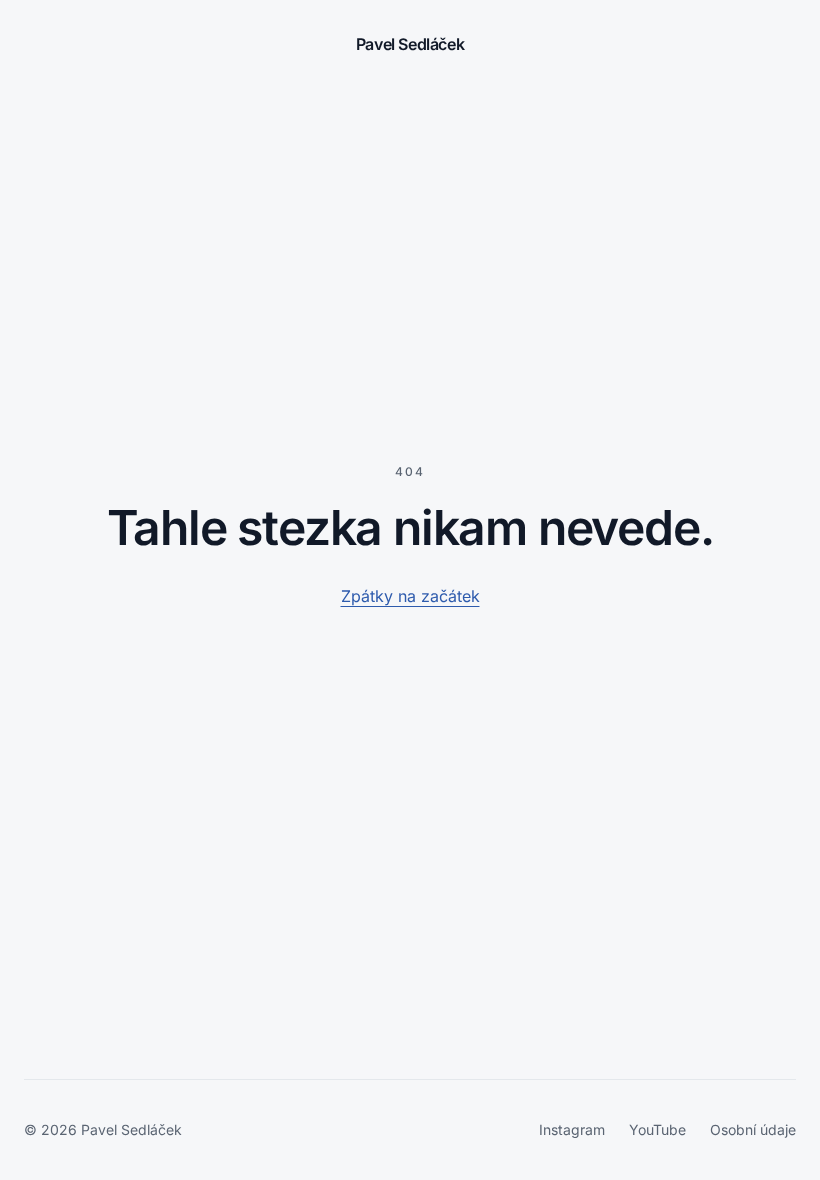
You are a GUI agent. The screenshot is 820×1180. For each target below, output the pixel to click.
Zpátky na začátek (410, 596)
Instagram (572, 1129)
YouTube (657, 1129)
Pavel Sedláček (410, 44)
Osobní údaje (753, 1129)
